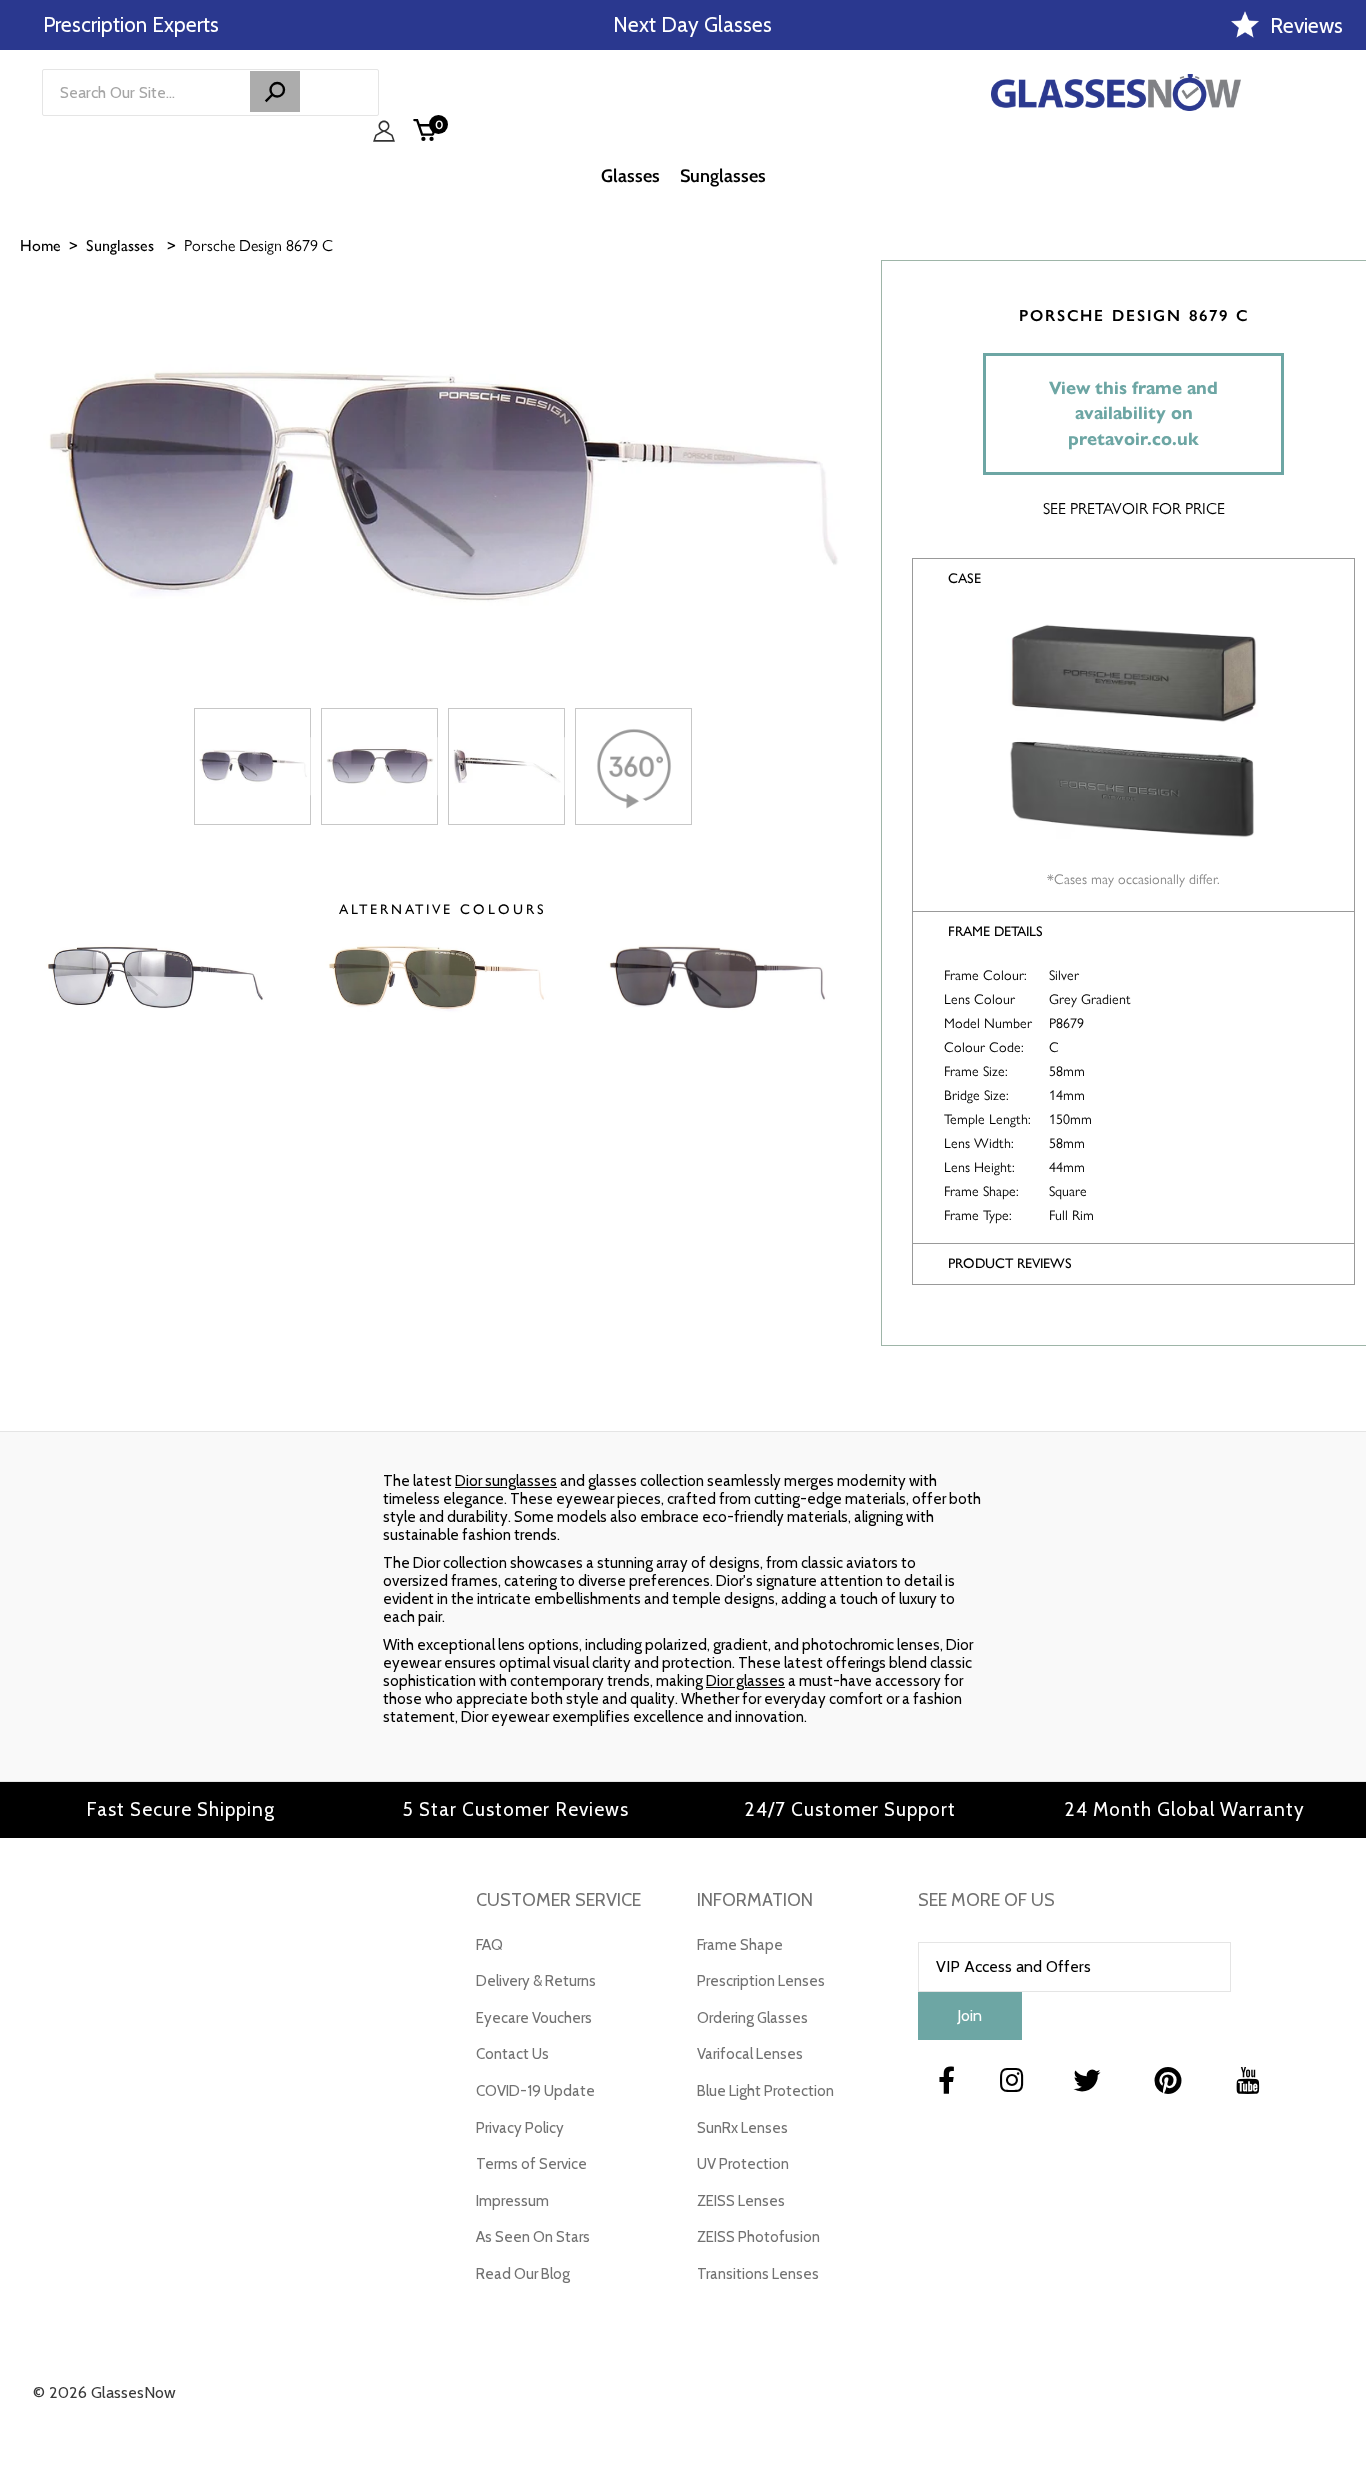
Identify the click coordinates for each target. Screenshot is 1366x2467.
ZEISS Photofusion (758, 2237)
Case (964, 578)
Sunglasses (120, 245)
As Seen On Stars (533, 2237)
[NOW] (275, 91)
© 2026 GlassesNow (104, 2392)
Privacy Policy (520, 2128)
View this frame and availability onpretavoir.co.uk (1133, 413)
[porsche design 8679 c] (252, 766)
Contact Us (512, 2054)
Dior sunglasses (506, 1481)
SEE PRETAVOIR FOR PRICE (1134, 507)
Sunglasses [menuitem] (723, 176)
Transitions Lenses (758, 2274)
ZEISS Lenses (741, 2201)
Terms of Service (531, 2164)
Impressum (512, 2201)
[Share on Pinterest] (1341, 447)
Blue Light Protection (765, 2091)
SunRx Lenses (742, 2128)
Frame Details (995, 931)
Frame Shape (740, 1945)
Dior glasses (745, 1681)
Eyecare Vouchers (534, 2018)
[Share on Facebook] (1341, 347)
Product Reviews (1010, 1263)
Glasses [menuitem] (630, 176)
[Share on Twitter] (1341, 397)
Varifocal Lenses (750, 2054)
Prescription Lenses (761, 1981)
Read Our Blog (523, 2274)
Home (40, 245)
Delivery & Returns (536, 1981)
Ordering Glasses (752, 2018)
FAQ (489, 1945)
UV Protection (743, 2164)
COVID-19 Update (535, 2091)
